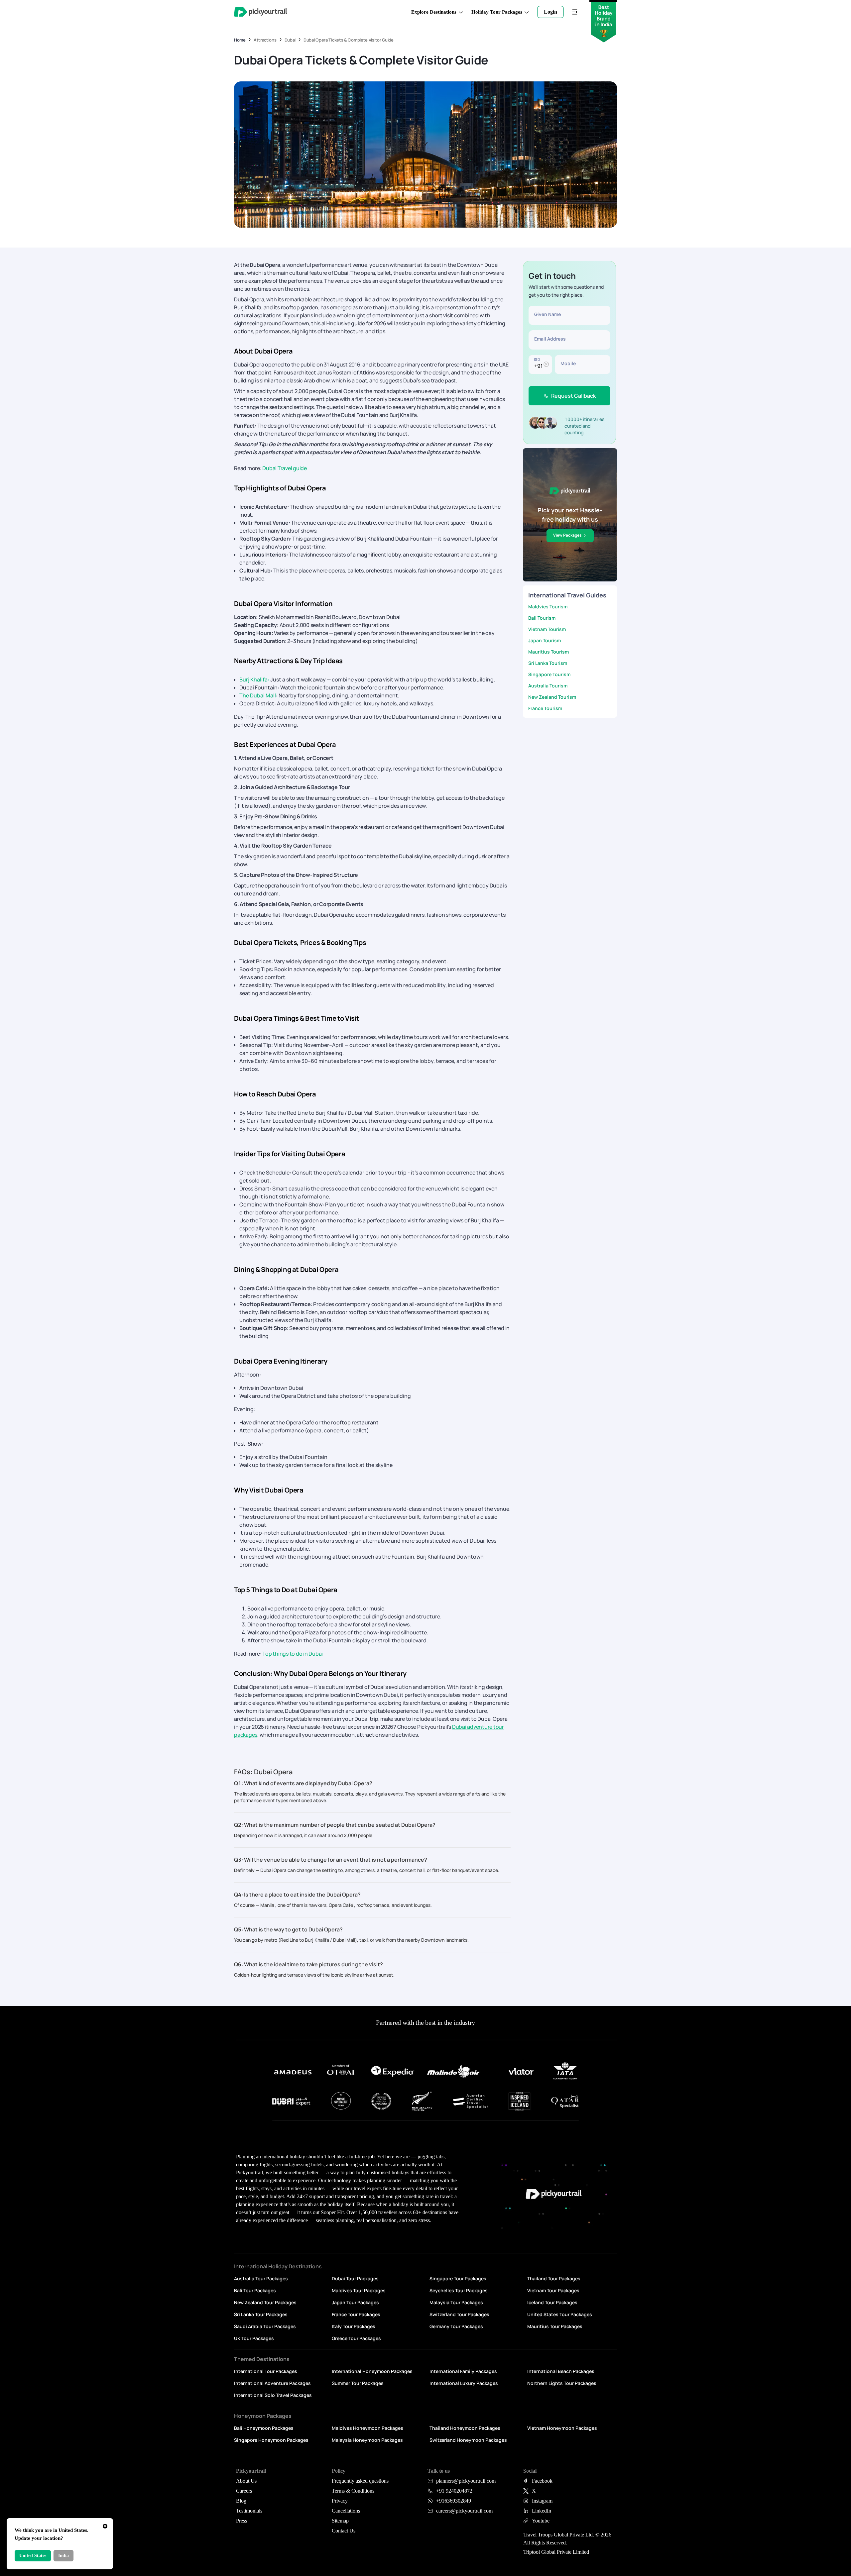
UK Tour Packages (254, 2338)
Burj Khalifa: (254, 679)
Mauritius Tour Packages (555, 2326)
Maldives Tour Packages (359, 2290)
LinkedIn (542, 2511)
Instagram (542, 2501)
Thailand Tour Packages (554, 2278)
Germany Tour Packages (456, 2326)
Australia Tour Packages (261, 2278)
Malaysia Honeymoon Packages (367, 2440)
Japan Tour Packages (355, 2302)
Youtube (541, 2521)
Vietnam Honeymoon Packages (562, 2428)
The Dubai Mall (258, 695)
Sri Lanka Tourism (548, 663)
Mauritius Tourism (548, 652)
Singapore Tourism (549, 674)
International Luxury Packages (464, 2383)
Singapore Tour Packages (458, 2278)
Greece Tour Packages (356, 2338)
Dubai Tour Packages (355, 2278)
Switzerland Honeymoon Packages (468, 2440)
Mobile (568, 363)
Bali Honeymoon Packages (264, 2428)
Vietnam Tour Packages (553, 2290)
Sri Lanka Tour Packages (261, 2314)
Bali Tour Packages (255, 2290)
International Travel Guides (567, 595)
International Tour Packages (266, 2371)
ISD (537, 359)
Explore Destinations (434, 12)
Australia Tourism (548, 686)
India (63, 2556)
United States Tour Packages (560, 2314)
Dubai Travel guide (285, 468)
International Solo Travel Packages (273, 2395)
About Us (246, 2481)
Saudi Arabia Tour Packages (265, 2326)
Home (240, 40)
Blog (241, 2501)
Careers (244, 2491)
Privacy (340, 2501)
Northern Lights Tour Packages (562, 2383)
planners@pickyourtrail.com (466, 2481)
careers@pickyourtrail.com (464, 2511)
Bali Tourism (542, 618)
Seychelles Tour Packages (459, 2290)
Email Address (550, 339)
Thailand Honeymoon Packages (465, 2428)
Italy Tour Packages (354, 2326)
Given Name (547, 314)
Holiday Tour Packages (497, 12)
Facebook (542, 2481)
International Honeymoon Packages (372, 2371)
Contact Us (344, 2531)
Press (242, 2521)
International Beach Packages (561, 2371)
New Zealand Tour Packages (265, 2302)
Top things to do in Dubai (293, 1654)
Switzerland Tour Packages (459, 2314)
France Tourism (545, 708)
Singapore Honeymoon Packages (271, 2440)
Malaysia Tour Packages (456, 2302)
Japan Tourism (545, 640)
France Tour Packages (356, 2314)
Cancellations (346, 2511)
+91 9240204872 (454, 2491)
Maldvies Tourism (548, 607)
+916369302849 (454, 2501)
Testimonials (249, 2511)
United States (33, 2556)
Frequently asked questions (360, 2481)
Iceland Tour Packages (552, 2302)
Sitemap (340, 2521)
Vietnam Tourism (547, 629)
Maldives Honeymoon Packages (367, 2428)
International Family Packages (463, 2371)
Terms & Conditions (353, 2491)
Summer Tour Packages (358, 2383)
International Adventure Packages (272, 2383)
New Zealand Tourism (552, 697)
